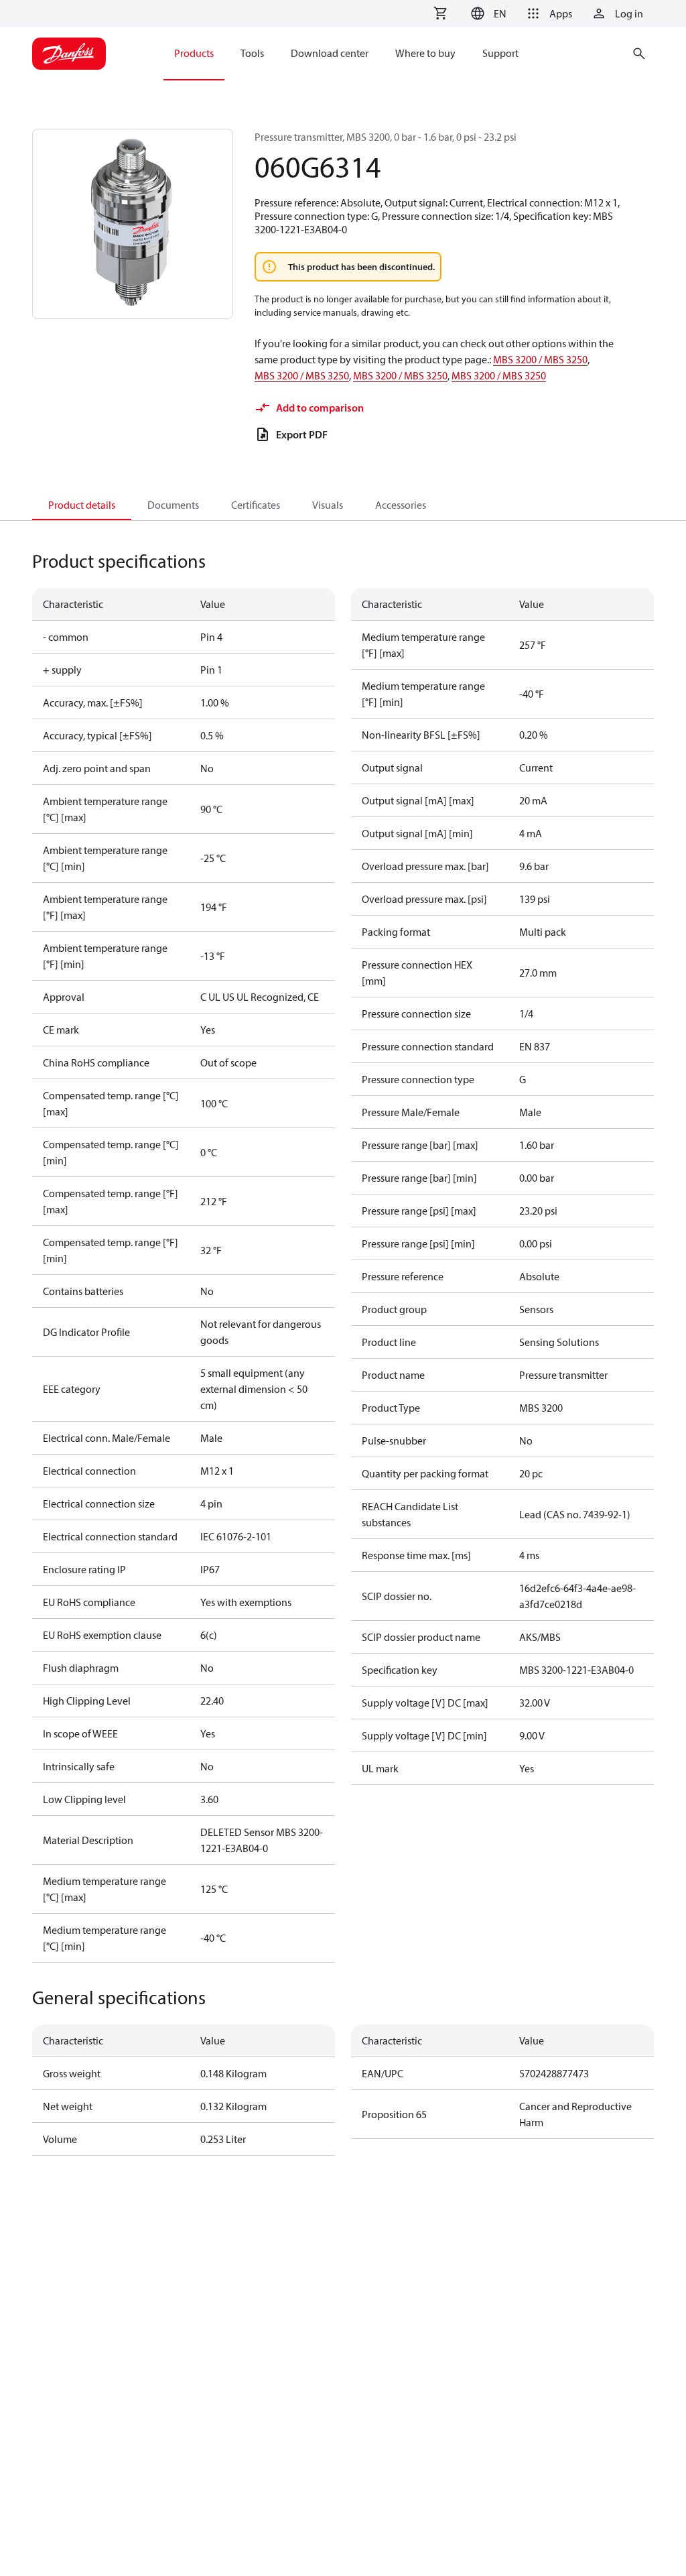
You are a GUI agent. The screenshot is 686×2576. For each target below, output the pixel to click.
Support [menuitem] (500, 53)
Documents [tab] (173, 505)
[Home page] (69, 54)
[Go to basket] (440, 13)
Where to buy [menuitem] (425, 53)
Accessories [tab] (401, 505)
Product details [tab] (82, 505)
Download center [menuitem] (330, 53)
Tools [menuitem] (252, 53)
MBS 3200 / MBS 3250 (540, 359)
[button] (487, 13)
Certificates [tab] (256, 505)
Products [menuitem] (194, 53)
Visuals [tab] (328, 505)
